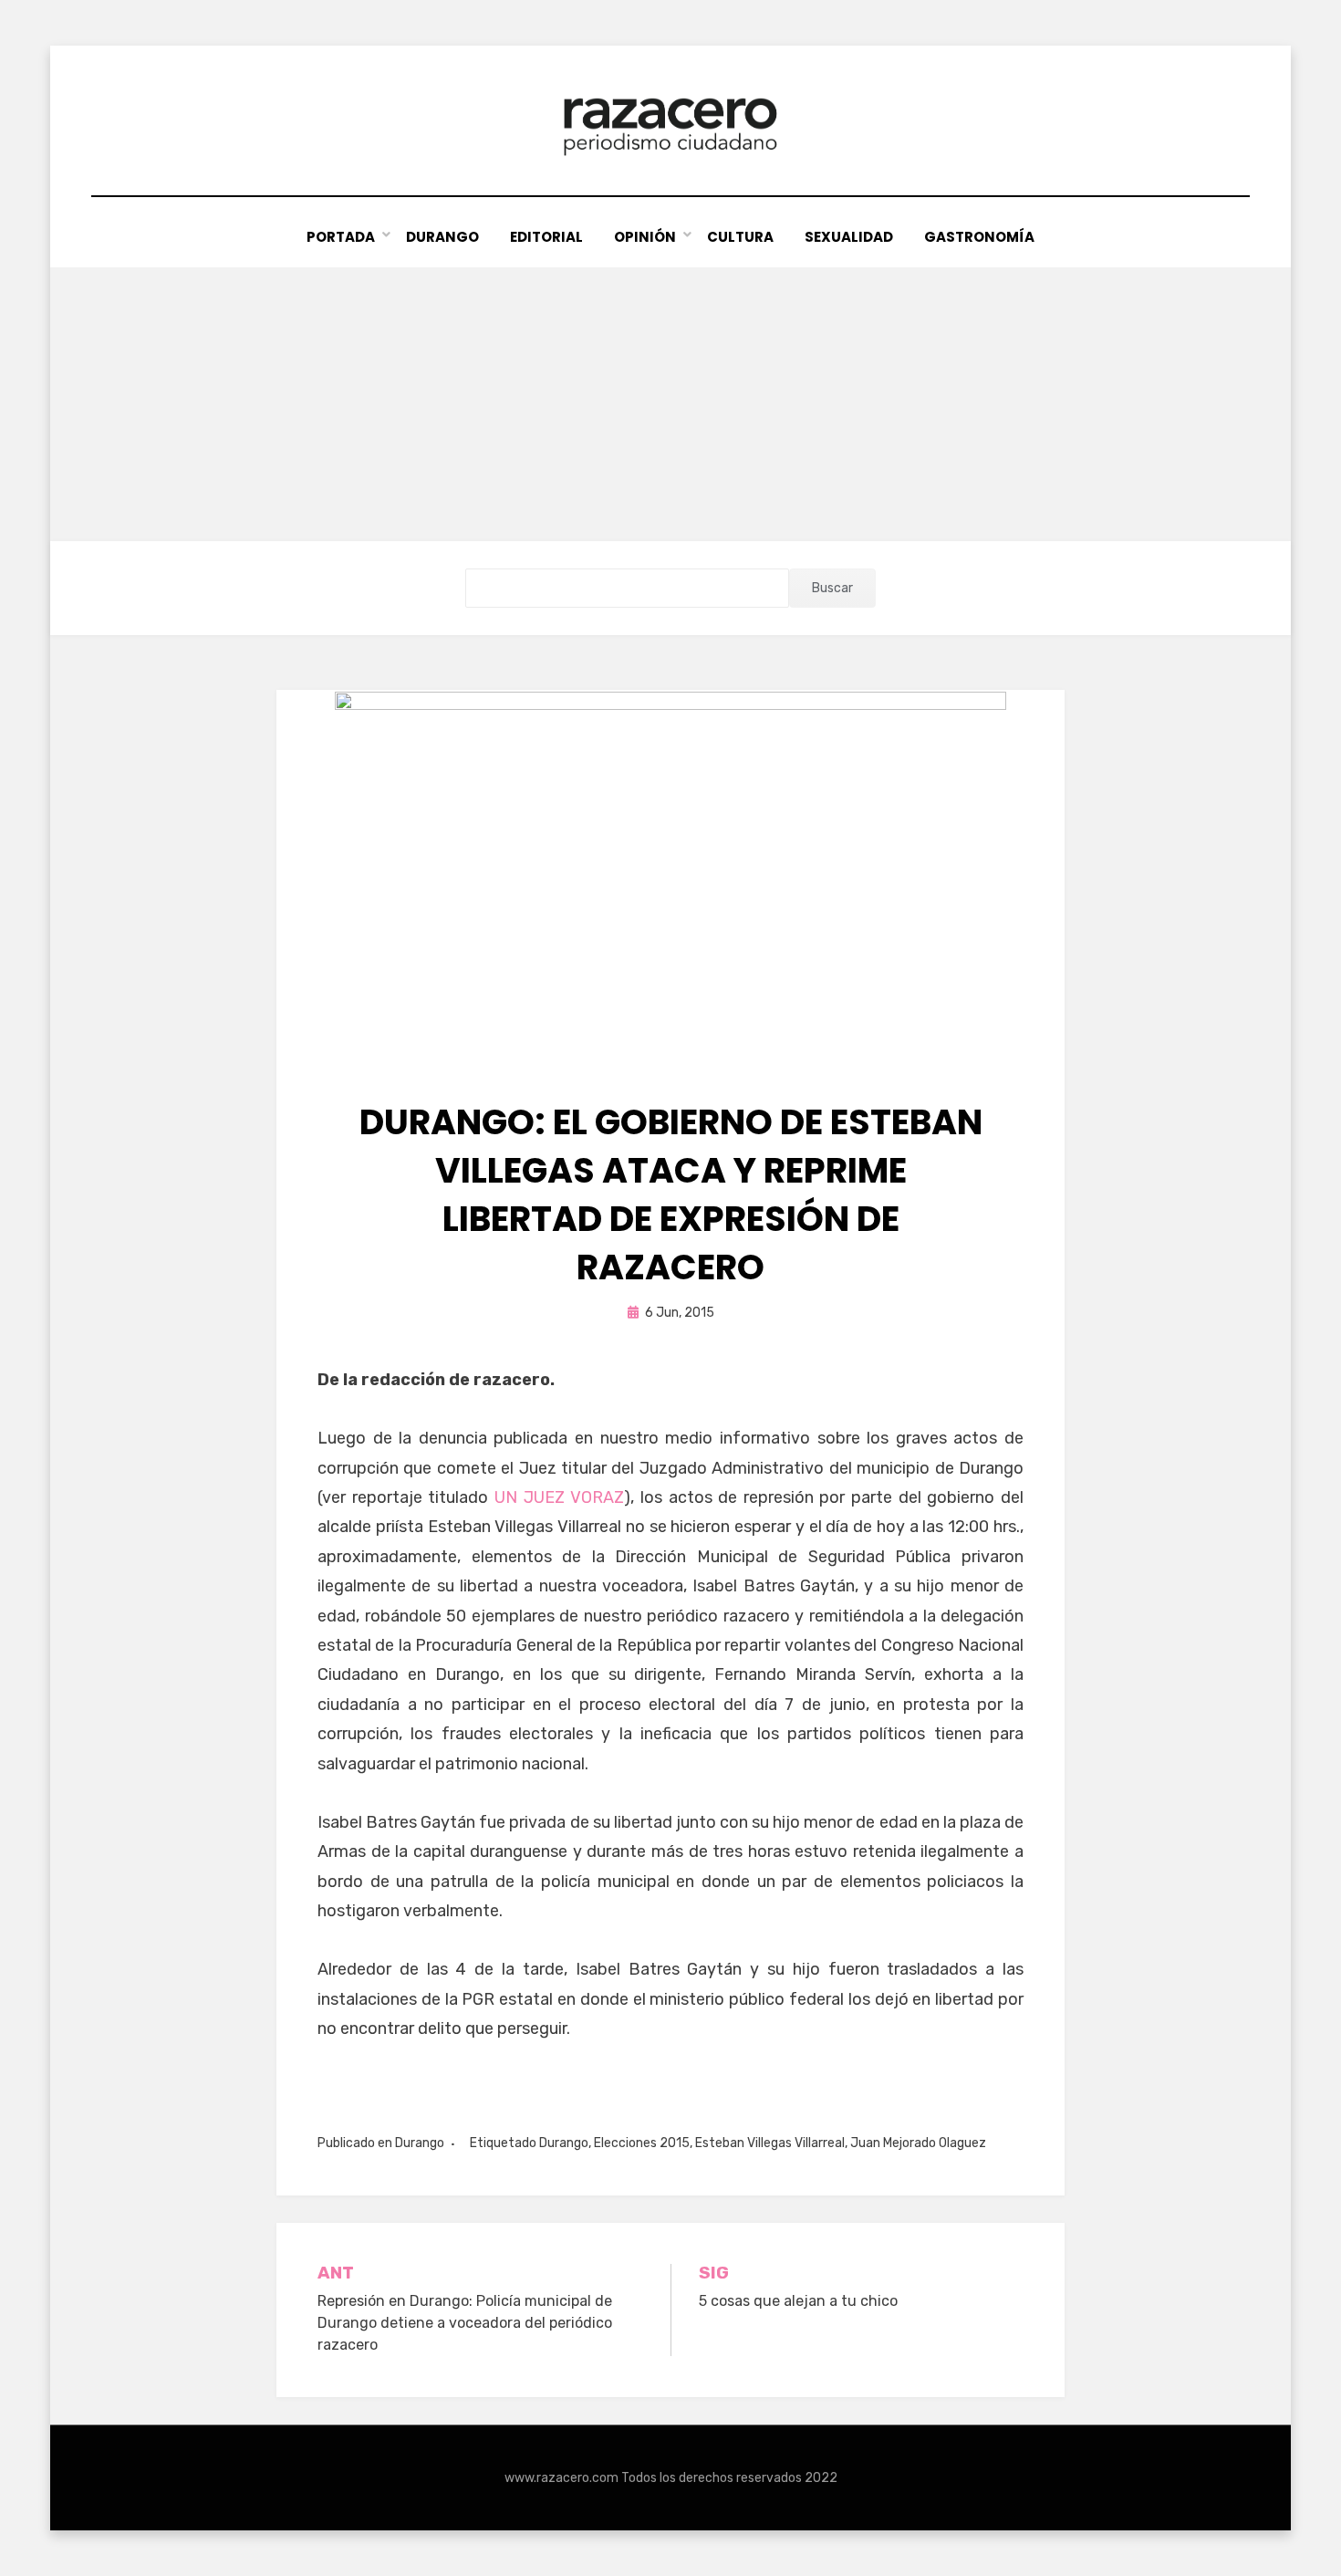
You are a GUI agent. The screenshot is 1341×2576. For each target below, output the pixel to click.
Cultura (740, 237)
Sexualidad (849, 237)
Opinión (645, 237)
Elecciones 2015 (642, 2143)
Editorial (546, 237)
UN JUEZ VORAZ (559, 1497)
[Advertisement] (670, 404)
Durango (442, 237)
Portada (341, 237)
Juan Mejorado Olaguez (918, 2143)
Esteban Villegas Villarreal (770, 2143)
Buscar (832, 588)
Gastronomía (979, 237)
